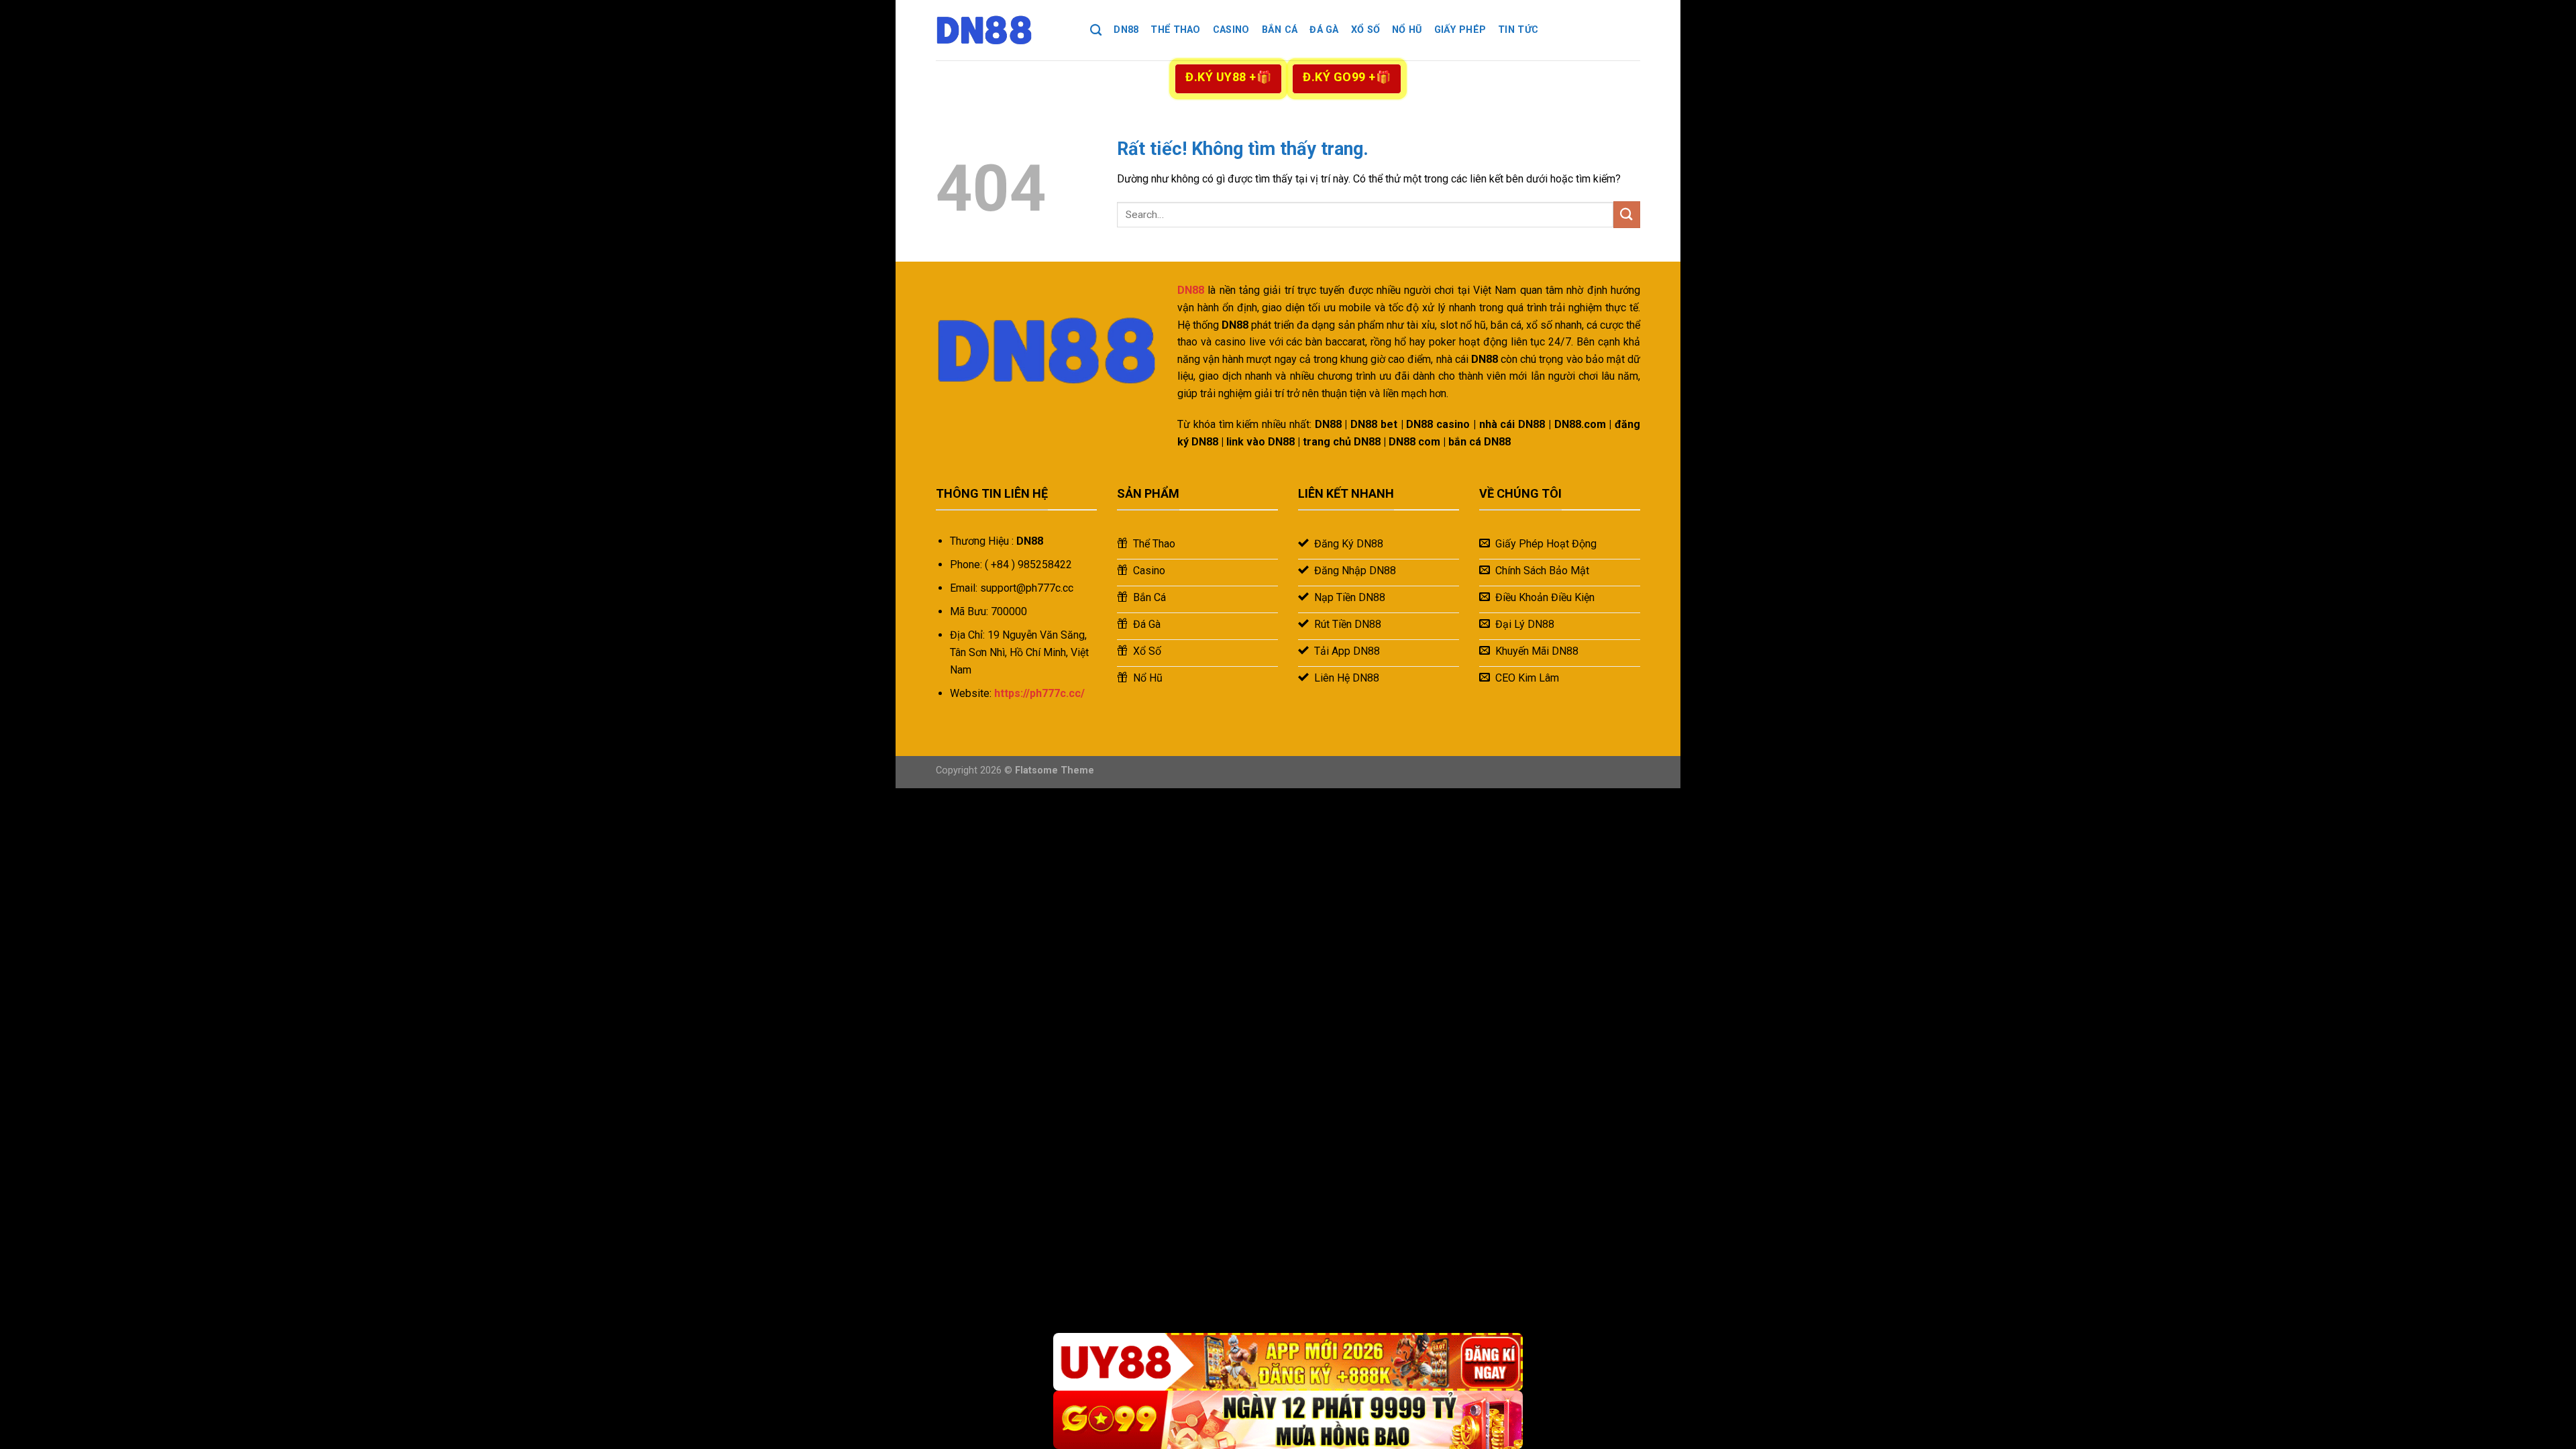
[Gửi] (1627, 214)
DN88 (1126, 30)
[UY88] (1288, 1362)
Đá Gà (1324, 30)
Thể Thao (1175, 30)
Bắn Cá (1280, 30)
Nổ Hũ (1407, 30)
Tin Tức (1518, 30)
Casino (1231, 30)
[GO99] (1288, 1420)
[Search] (1096, 31)
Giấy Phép (1460, 30)
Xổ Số (1365, 30)
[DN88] (1003, 30)
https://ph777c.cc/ (1039, 693)
